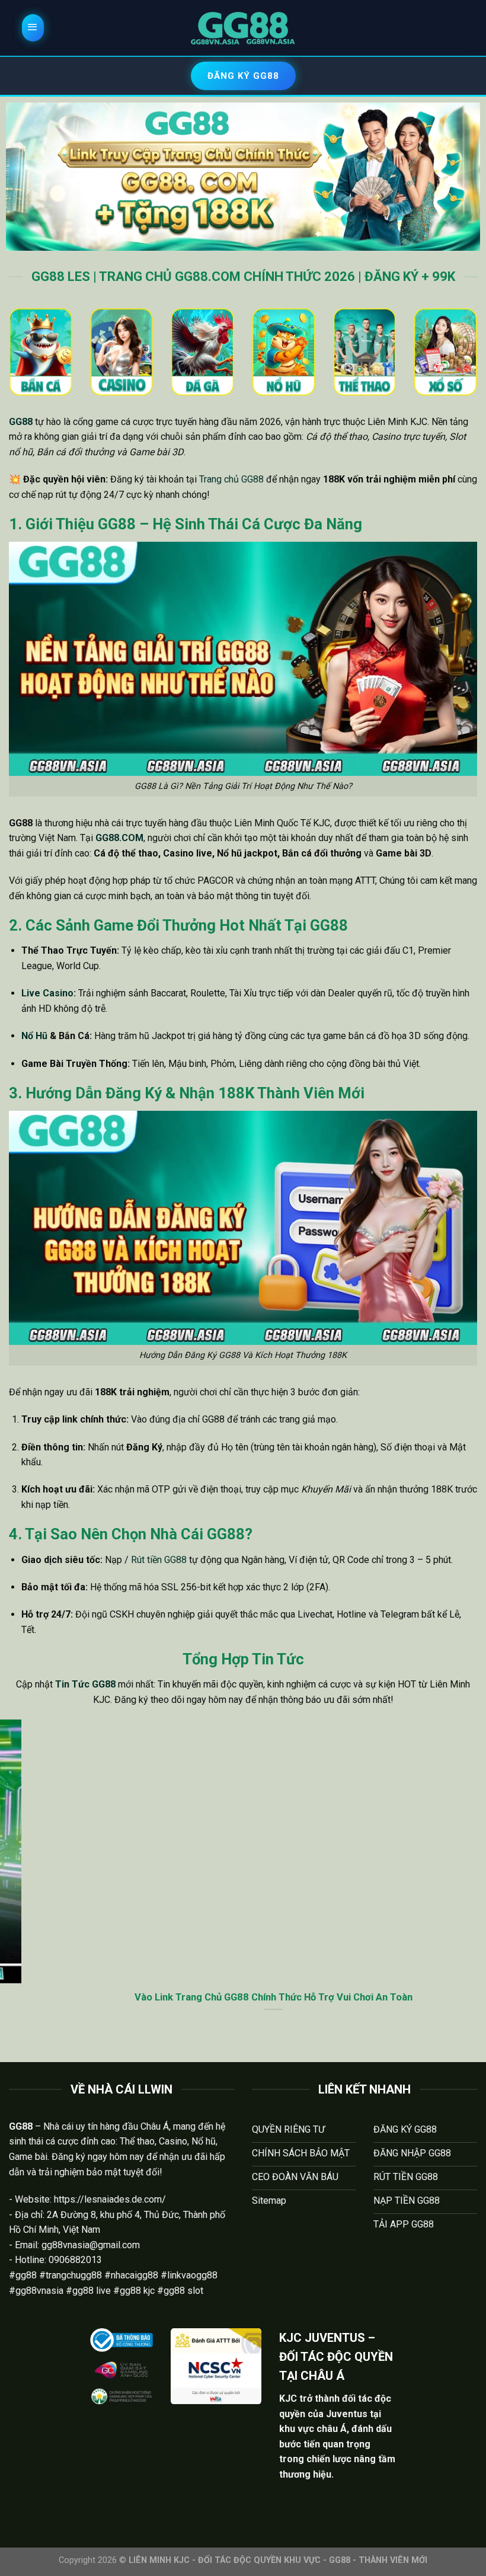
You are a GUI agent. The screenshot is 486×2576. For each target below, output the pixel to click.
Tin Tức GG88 (85, 1684)
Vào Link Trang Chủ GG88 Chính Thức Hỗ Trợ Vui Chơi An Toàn (243, 1997)
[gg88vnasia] (243, 28)
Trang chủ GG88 (231, 479)
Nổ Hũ (34, 1036)
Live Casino (47, 993)
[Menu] (33, 28)
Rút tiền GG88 (159, 1560)
